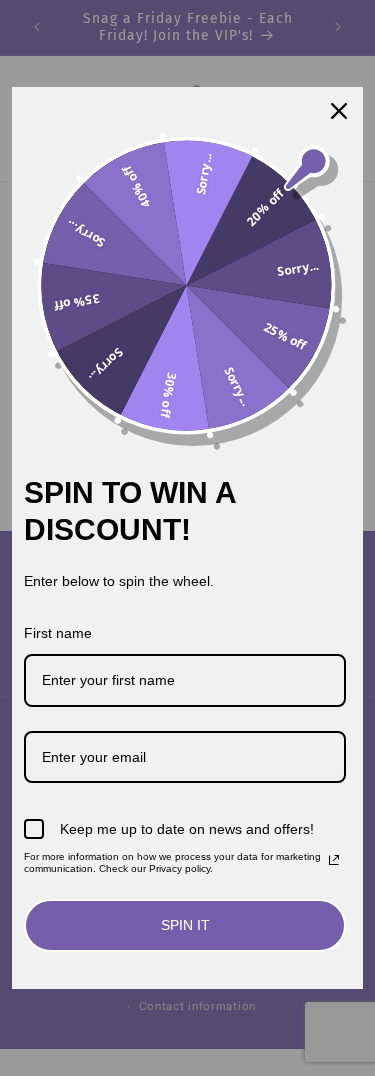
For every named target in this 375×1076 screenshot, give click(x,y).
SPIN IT (185, 925)
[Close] (339, 111)
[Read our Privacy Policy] (334, 860)
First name (58, 633)
